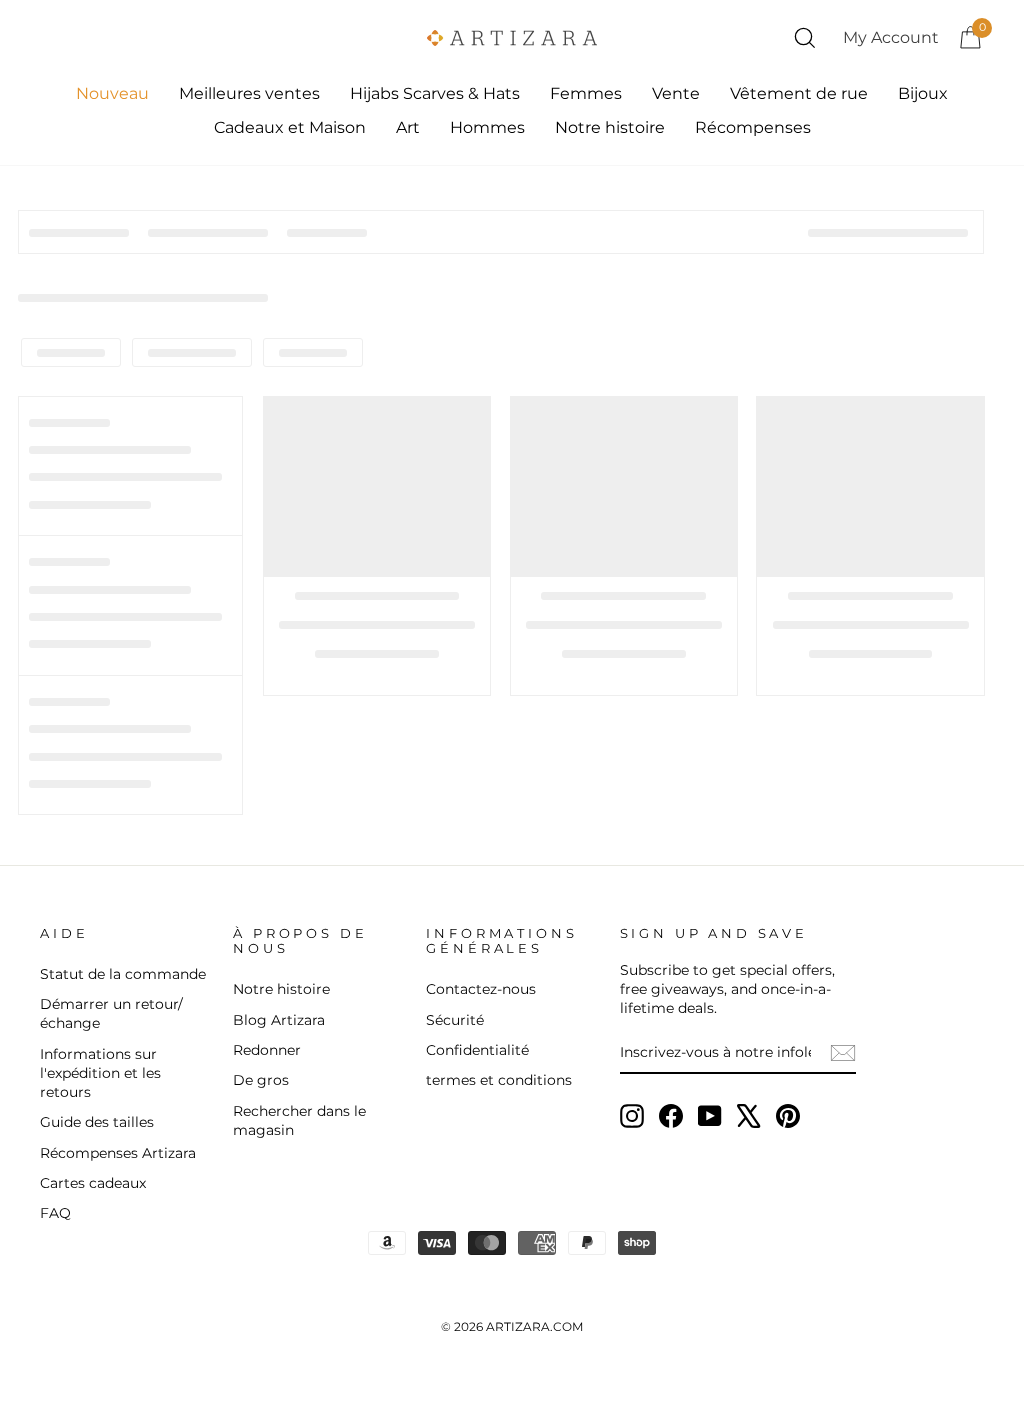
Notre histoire (610, 127)
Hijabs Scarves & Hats (435, 93)
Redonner (267, 1050)
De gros (261, 1080)
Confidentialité (477, 1050)
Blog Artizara (279, 1020)
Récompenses (753, 127)
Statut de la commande (123, 974)
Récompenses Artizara (118, 1153)
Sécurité (455, 1020)
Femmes (586, 93)
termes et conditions (499, 1080)
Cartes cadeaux (93, 1183)
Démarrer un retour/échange (111, 1013)
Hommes (487, 127)
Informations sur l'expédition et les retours (100, 1073)
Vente (676, 93)
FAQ (55, 1213)
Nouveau (112, 93)
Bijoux (923, 93)
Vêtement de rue (799, 93)
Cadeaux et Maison (290, 127)
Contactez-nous (481, 989)
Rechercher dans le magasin (299, 1120)
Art (408, 127)
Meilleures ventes (249, 93)
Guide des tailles (97, 1122)
